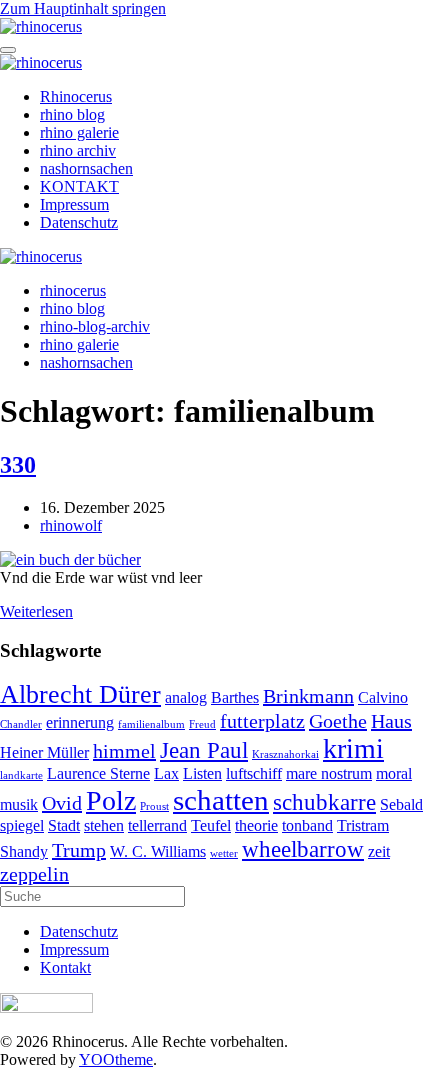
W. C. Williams (158, 852)
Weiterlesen (36, 611)
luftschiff (254, 774)
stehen (104, 826)
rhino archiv (78, 150)
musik (19, 805)
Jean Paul (204, 750)
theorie (256, 826)
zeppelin (34, 874)
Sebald (401, 805)
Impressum (74, 204)
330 (18, 465)
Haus (391, 721)
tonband (307, 826)
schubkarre (324, 802)
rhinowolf (71, 525)
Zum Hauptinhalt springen (83, 8)
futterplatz (262, 721)
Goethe (338, 721)
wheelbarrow (303, 849)
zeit (379, 852)
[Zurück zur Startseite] (41, 26)
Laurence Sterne (98, 774)
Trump (79, 850)
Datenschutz (79, 222)
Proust (154, 806)
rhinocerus (73, 290)
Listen (202, 774)
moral (394, 774)
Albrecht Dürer (80, 694)
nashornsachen (86, 168)
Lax (166, 774)
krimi (353, 748)
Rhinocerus (76, 96)
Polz (111, 800)
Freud (202, 724)
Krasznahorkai (285, 754)
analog (186, 698)
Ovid (62, 803)
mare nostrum (329, 774)
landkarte (21, 775)
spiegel (22, 826)
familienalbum (151, 724)
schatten (221, 800)
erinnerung (80, 723)
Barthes (235, 698)
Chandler (21, 724)
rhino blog (72, 114)
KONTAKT (79, 186)
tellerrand (157, 826)
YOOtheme (116, 1059)
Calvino (383, 698)
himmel (124, 751)
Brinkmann (308, 696)
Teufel (211, 826)
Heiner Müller (44, 753)
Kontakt (65, 967)
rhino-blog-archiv (95, 326)
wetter (224, 853)
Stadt (64, 826)
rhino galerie (79, 132)
